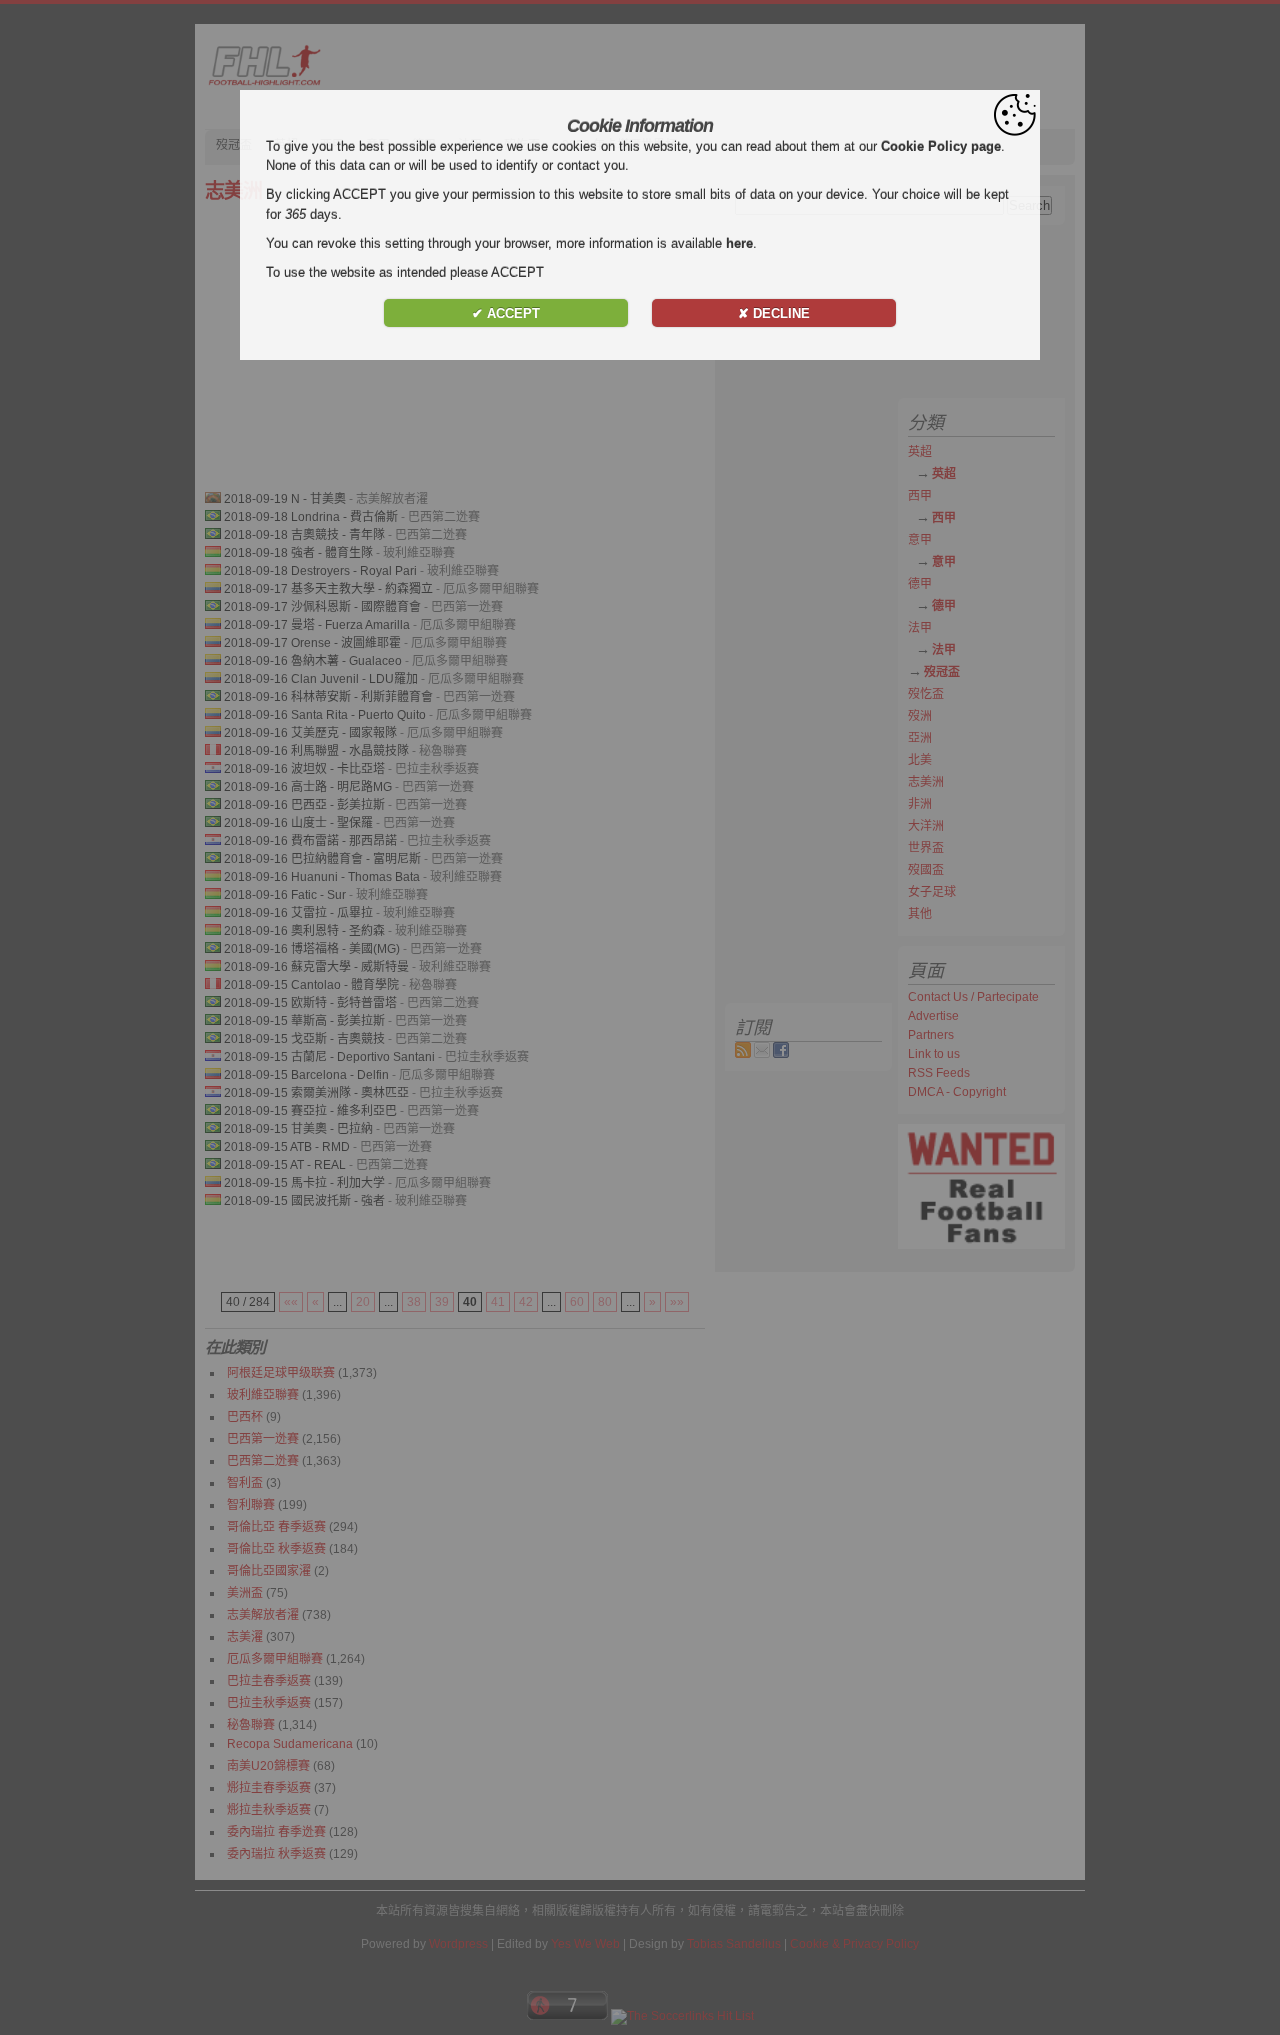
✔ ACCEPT (506, 313)
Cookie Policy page (941, 146)
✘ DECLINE (774, 313)
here (739, 243)
